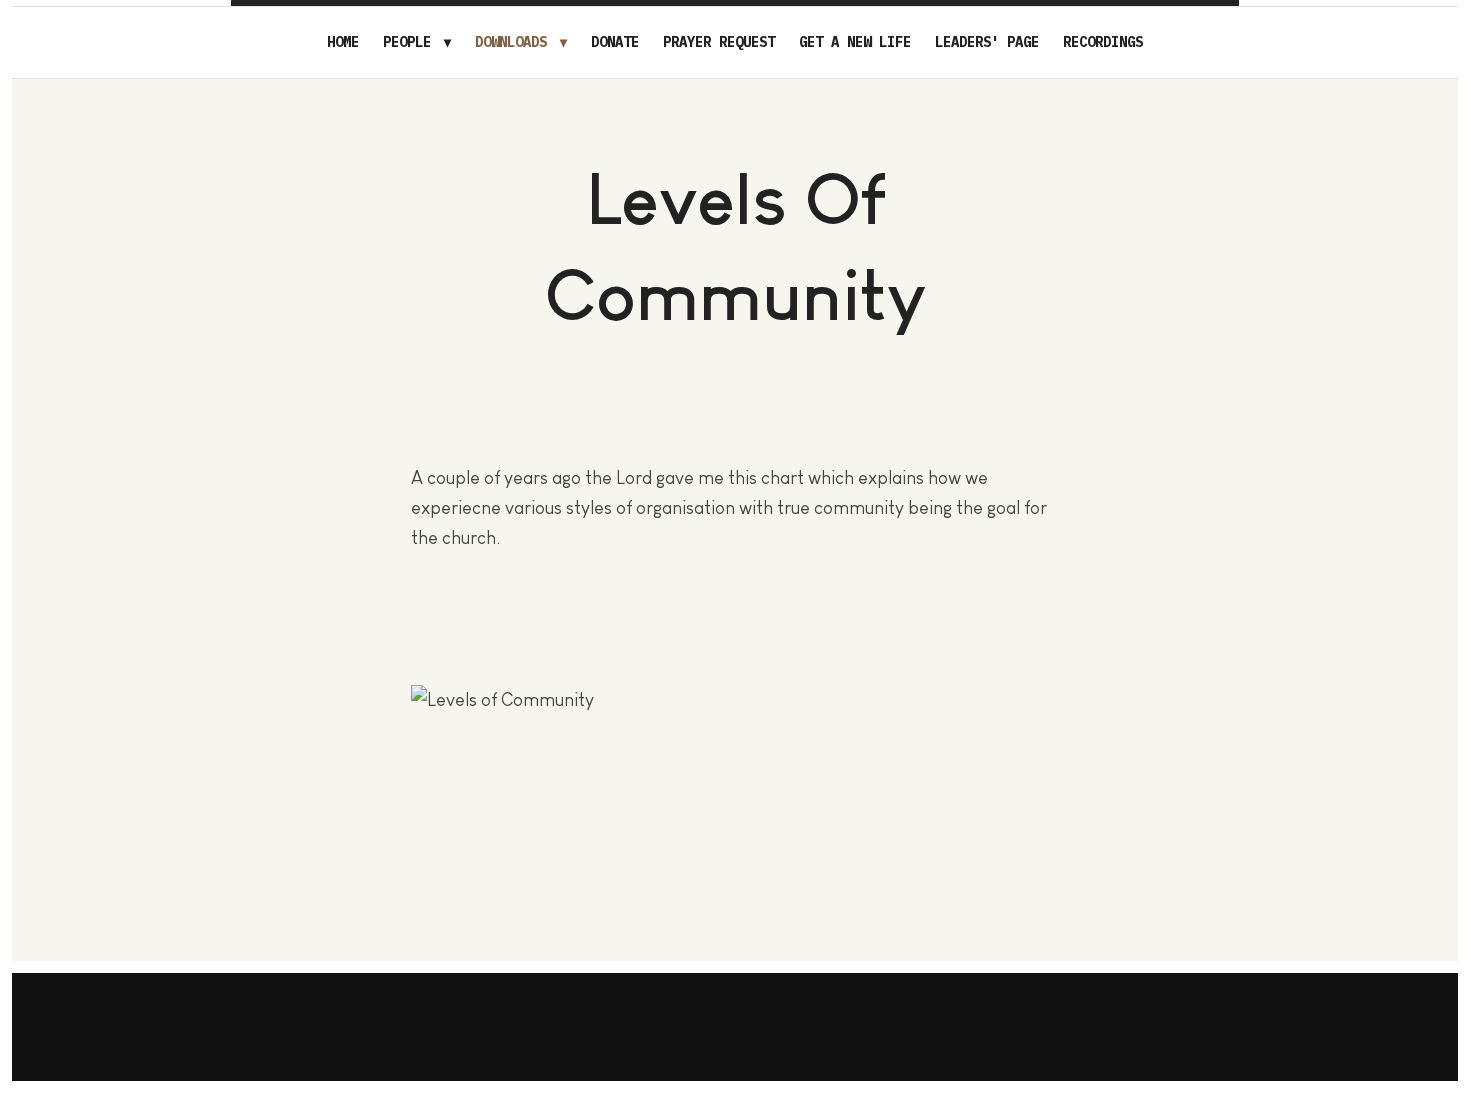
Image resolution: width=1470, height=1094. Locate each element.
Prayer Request (719, 42)
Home (343, 42)
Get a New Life (855, 42)
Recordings (1103, 42)
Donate (615, 42)
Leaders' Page (987, 42)
